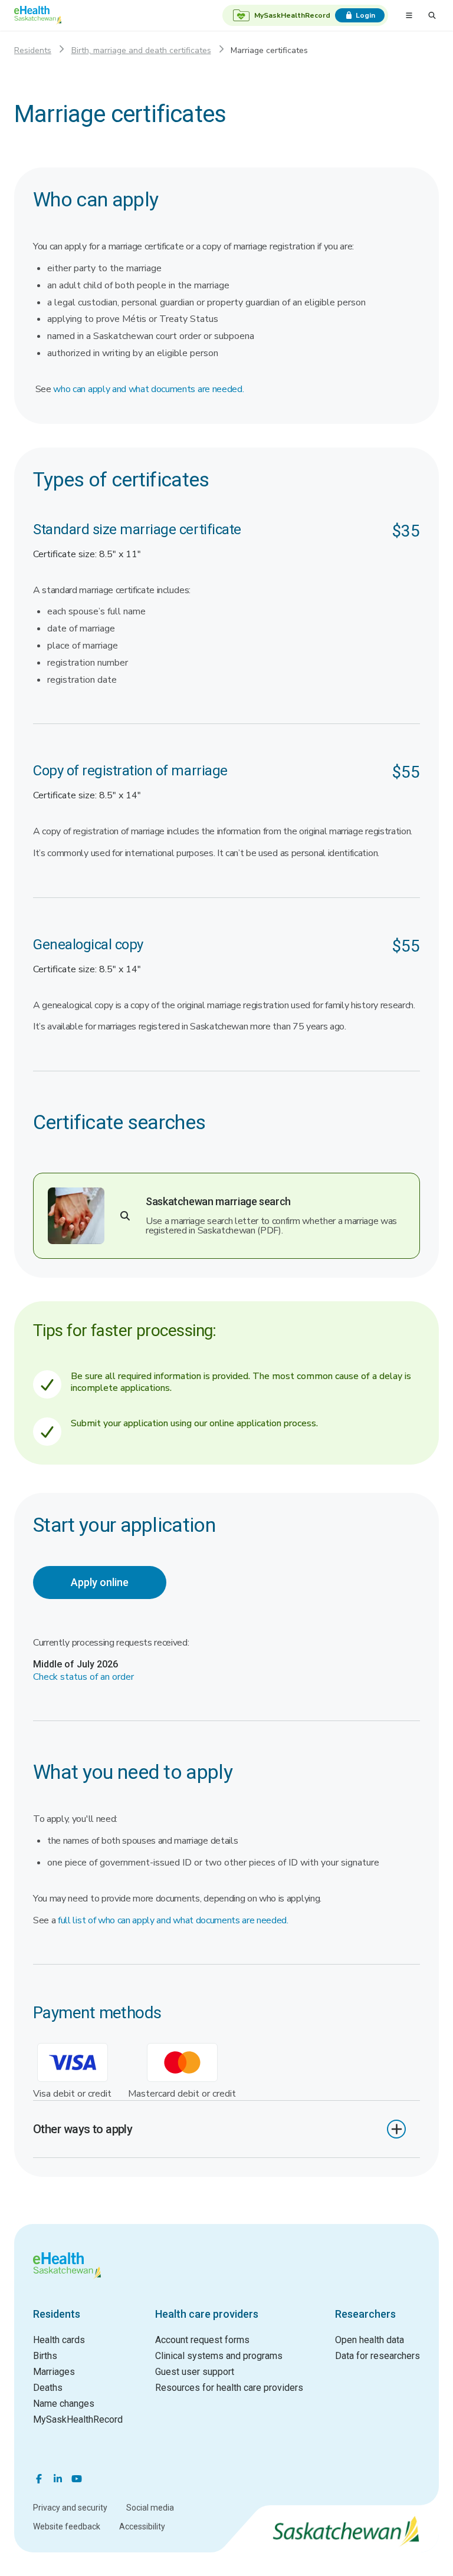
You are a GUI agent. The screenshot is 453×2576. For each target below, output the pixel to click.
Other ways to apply (83, 2129)
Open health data (370, 2340)
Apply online (100, 1582)
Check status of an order (83, 1677)
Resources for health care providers (229, 2388)
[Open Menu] (409, 15)
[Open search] (432, 15)
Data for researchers (377, 2356)
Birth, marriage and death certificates (141, 50)
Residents (33, 50)
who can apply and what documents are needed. (148, 389)
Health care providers (207, 2314)
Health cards (59, 2340)
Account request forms (202, 2340)
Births (45, 2356)
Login (365, 15)
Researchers (365, 2314)
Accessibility (142, 2526)
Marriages (54, 2372)
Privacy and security (70, 2508)
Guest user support (195, 2372)
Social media (150, 2508)
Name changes (64, 2404)
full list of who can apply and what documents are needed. (173, 1920)
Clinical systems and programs (219, 2356)
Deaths (48, 2388)
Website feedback (67, 2526)
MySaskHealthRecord (78, 2419)
